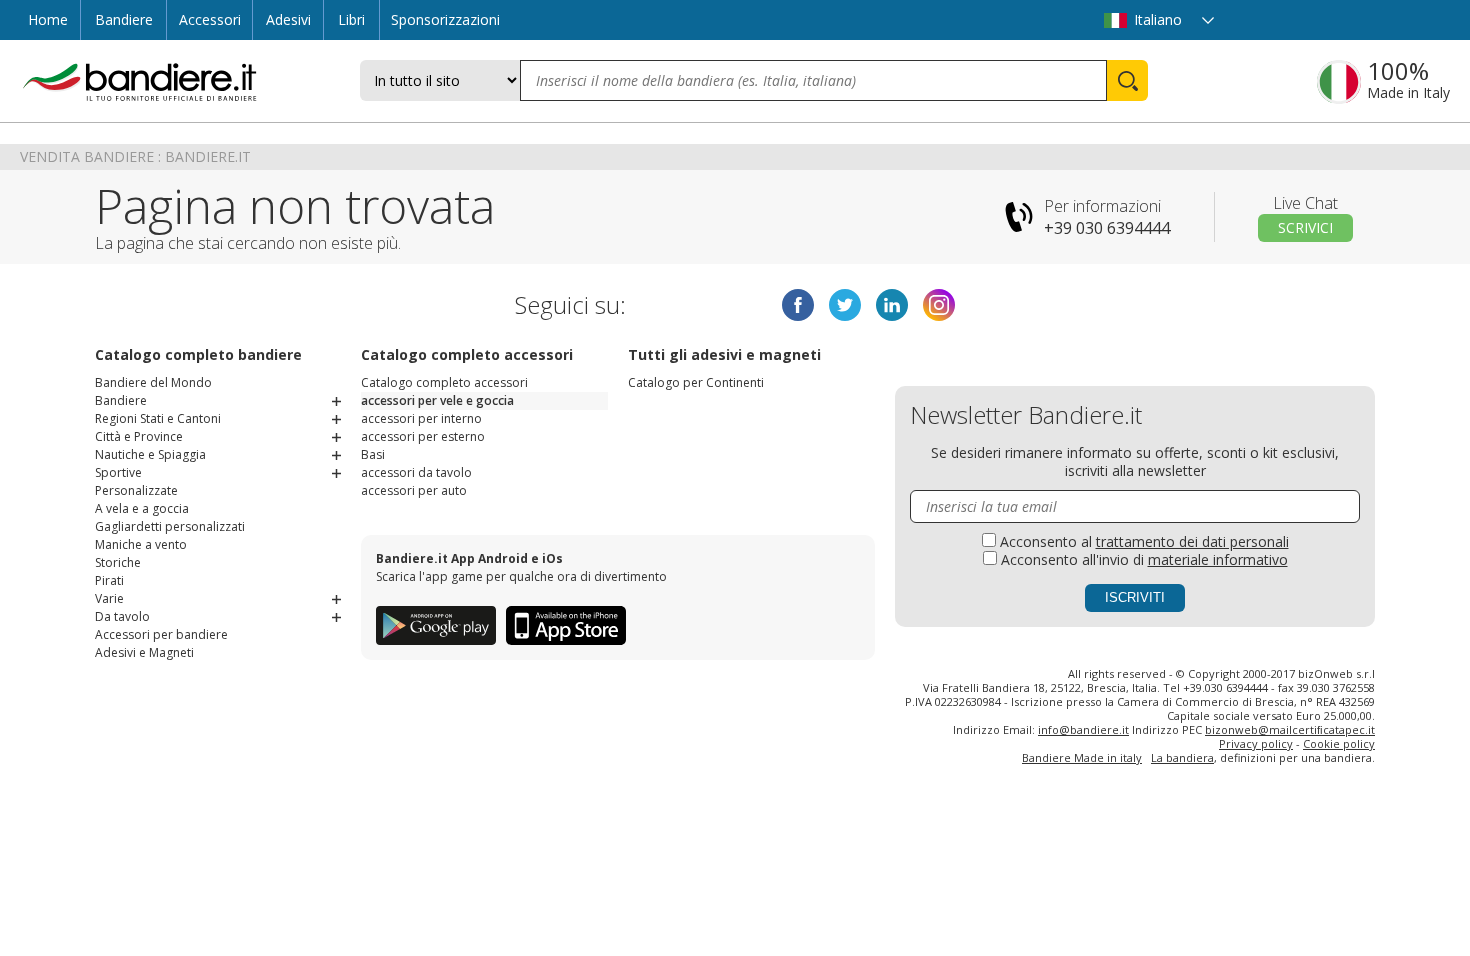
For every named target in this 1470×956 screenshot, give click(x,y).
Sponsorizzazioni (445, 19)
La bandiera (1182, 757)
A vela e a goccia (142, 508)
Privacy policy (1256, 743)
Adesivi (288, 19)
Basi (373, 454)
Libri (351, 19)
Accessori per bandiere (161, 634)
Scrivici (1305, 227)
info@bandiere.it (1083, 729)
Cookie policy (1339, 743)
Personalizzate (136, 490)
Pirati (109, 580)
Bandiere (124, 19)
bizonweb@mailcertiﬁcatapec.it (1290, 729)
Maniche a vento (141, 544)
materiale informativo (1218, 559)
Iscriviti (1135, 597)
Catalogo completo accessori (444, 382)
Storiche (118, 562)
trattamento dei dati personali (1192, 541)
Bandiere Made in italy (1082, 757)
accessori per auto (414, 490)
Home (48, 19)
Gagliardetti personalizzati (170, 526)
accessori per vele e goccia (437, 400)
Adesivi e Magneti (144, 652)
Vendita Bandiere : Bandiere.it (135, 156)
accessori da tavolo (416, 472)
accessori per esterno (423, 436)
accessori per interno (421, 418)
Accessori (210, 19)
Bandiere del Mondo (153, 382)
